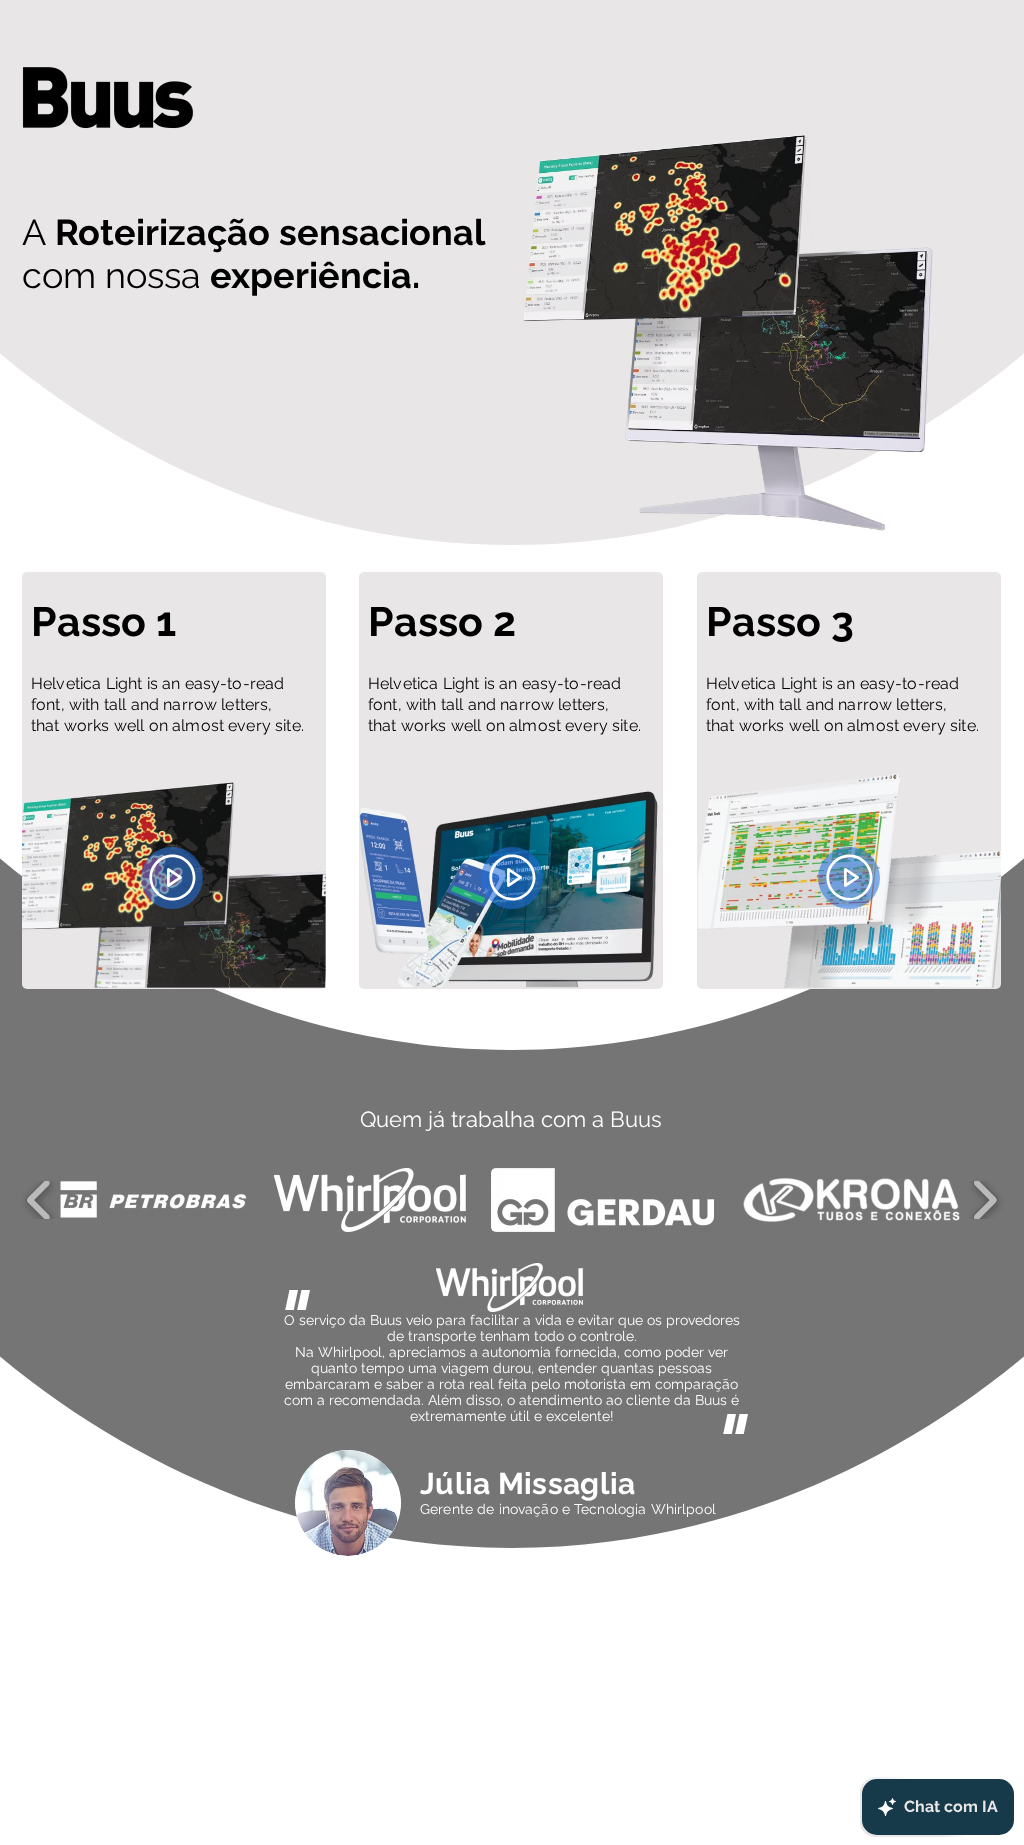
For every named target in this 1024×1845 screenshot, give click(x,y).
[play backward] (39, 1200)
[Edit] (172, 878)
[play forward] (984, 1200)
